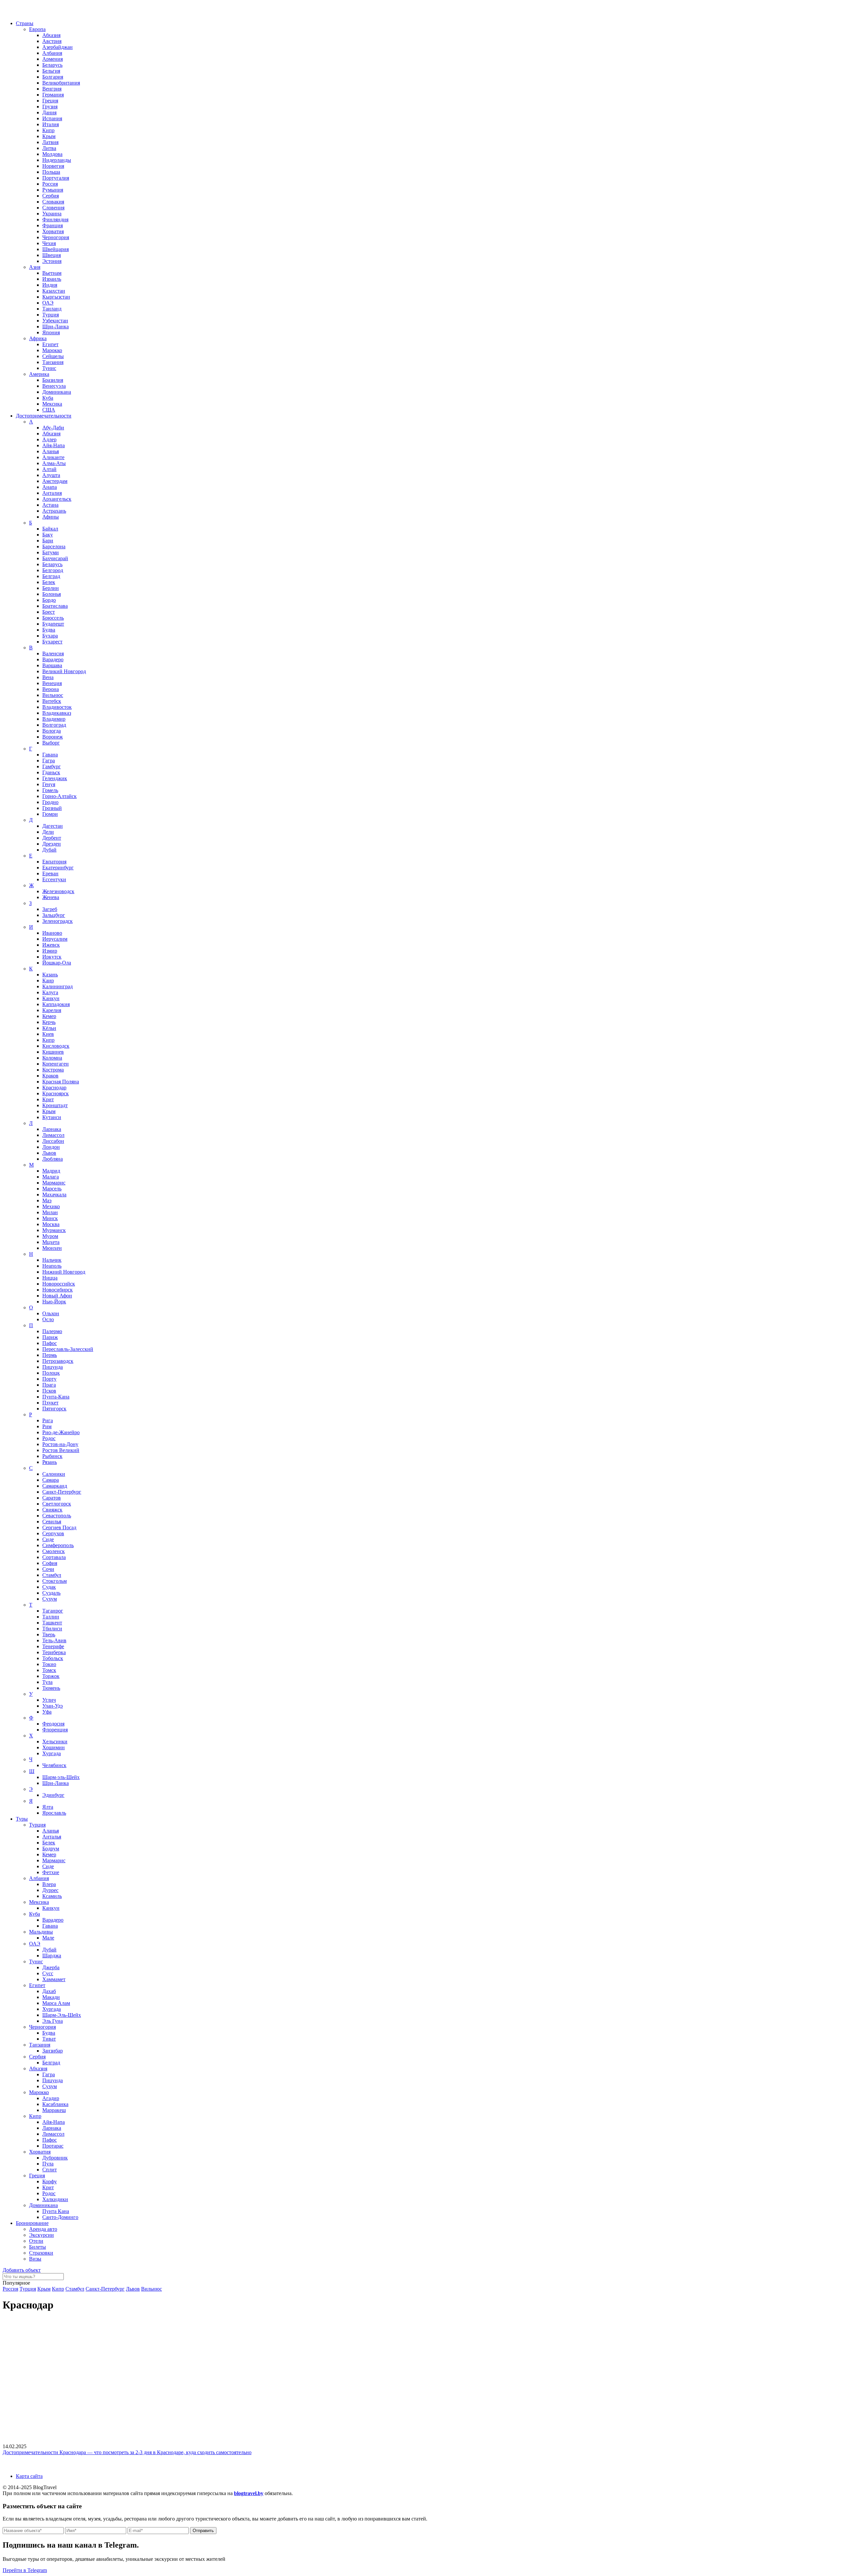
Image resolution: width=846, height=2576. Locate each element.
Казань (50, 975)
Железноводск (58, 891)
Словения (53, 208)
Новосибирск (58, 1290)
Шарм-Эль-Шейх (62, 2015)
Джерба (51, 1967)
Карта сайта (29, 2476)
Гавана (50, 755)
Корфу (50, 2181)
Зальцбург (54, 915)
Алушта (51, 475)
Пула (48, 2164)
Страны (25, 23)
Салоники (54, 1474)
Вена (48, 677)
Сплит (50, 2170)
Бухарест (52, 642)
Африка (38, 338)
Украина (52, 214)
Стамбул (52, 1575)
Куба (48, 398)
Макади (51, 1997)
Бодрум (51, 1849)
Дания (49, 112)
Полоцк (51, 1373)
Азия (35, 267)
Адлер (49, 439)
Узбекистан (55, 321)
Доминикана (57, 392)
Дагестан (53, 826)
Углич (49, 1700)
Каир (48, 980)
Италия (51, 124)
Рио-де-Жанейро (61, 1432)
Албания (52, 53)
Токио (49, 1664)
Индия (50, 285)
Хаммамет (54, 1979)
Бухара (50, 636)
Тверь (49, 1634)
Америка (39, 374)
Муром (50, 1236)
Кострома (53, 1070)
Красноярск (56, 1093)
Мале (48, 1938)
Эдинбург (53, 1795)
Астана (50, 505)
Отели (36, 2241)
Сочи (48, 1569)
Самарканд (55, 1486)
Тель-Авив (54, 1640)
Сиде (48, 1539)
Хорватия (53, 231)
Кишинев (53, 1052)
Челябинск (54, 1765)
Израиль (52, 279)
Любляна (53, 1159)
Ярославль (54, 1813)
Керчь (49, 1022)
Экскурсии (41, 2235)
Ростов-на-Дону (60, 1444)
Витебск (52, 701)
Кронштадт (55, 1105)
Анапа (50, 487)
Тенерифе (53, 1646)
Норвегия (53, 166)
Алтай (49, 469)
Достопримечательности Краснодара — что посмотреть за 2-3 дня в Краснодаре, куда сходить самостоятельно (127, 2452)
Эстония (52, 261)
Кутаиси (52, 1117)
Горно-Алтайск (59, 796)
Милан (50, 1212)
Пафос (50, 1343)
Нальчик (52, 1260)
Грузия (50, 107)
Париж (50, 1337)
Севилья (52, 1522)
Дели (48, 832)
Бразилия (53, 380)
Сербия (51, 196)
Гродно (50, 802)
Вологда (52, 731)
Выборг (51, 743)
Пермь (50, 1355)
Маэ (47, 1200)
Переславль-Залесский (68, 1349)
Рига (48, 1420)
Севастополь (57, 1516)
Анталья (52, 1837)
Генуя (49, 784)
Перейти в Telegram (25, 2570)
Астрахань (54, 511)
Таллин (51, 1617)
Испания (52, 118)
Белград (51, 576)
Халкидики (55, 2199)
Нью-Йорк (54, 1302)
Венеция (52, 683)
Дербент (52, 838)
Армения (53, 59)
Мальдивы (41, 1932)
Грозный (52, 808)
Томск (49, 1670)
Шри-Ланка (56, 327)
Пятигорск (54, 1409)
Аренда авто (43, 2229)
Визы (35, 2259)
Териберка (54, 1652)
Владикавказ (57, 713)
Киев (48, 1034)
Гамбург (52, 766)
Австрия (52, 41)
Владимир (54, 719)
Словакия (53, 202)
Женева (51, 897)
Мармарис (54, 1183)
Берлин (51, 588)
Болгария (53, 77)
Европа (37, 29)
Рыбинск (52, 1456)
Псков (49, 1391)
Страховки (41, 2253)
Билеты (38, 2247)
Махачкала (54, 1195)
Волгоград (54, 725)
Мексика (52, 404)
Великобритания (61, 83)
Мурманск (54, 1230)
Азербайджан (58, 47)
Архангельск (57, 499)
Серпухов (53, 1533)
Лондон (51, 1147)
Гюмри (50, 814)
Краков (50, 1076)
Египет (50, 344)
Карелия (52, 1010)
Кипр (48, 130)
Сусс (48, 1973)
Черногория (56, 237)
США (49, 410)
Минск (50, 1218)
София (50, 1563)
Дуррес (50, 1890)
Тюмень (51, 1688)
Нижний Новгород (64, 1272)
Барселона (54, 546)
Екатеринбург (58, 868)
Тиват (49, 2039)
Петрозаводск (58, 1361)
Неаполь (52, 1266)
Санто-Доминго (60, 2217)
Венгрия (52, 89)
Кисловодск (56, 1046)
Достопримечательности (44, 416)
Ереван (50, 873)
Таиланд (52, 309)
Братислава (55, 606)
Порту (49, 1379)
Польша (51, 172)
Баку (48, 535)
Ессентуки (54, 879)
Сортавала (54, 1557)
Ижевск (51, 945)
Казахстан (54, 291)
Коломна (52, 1058)
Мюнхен (52, 1248)
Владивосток (57, 707)
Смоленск (54, 1551)
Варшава (52, 665)
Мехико (51, 1206)
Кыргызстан (56, 297)
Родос (49, 1438)
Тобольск (53, 1658)
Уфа (47, 1712)
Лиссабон (53, 1141)
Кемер (49, 1016)
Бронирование (32, 2223)
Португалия (56, 178)
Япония (51, 332)
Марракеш (54, 2110)
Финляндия (55, 219)
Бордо (49, 600)
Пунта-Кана (56, 1397)
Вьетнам (52, 273)
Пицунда (53, 1367)
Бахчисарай (55, 558)
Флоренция (55, 1730)
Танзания (53, 362)
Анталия (52, 493)
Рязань (50, 1462)
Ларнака (52, 1129)
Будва (49, 630)
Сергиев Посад (59, 1527)
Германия (53, 95)
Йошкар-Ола (57, 963)
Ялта (48, 1807)
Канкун (51, 998)
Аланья (51, 451)
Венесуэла (54, 386)
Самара (51, 1480)
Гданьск (51, 772)
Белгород (53, 570)
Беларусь (52, 65)
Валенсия (53, 653)
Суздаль (51, 1593)
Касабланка (55, 2104)
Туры (22, 1819)
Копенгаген (56, 1064)
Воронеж (53, 737)
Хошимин (54, 1747)
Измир (50, 951)
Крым (49, 136)
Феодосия (53, 1724)
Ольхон (51, 1313)
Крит (48, 1099)
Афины (51, 517)
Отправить (203, 2531)
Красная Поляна (61, 1082)
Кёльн (49, 1028)
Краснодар (54, 1088)
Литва (49, 148)
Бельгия (51, 71)
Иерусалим (55, 939)
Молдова (52, 154)
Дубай (49, 850)
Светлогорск (57, 1504)
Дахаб (49, 1991)
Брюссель (53, 618)
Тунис (49, 368)
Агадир (51, 2098)
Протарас (53, 2146)
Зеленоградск (58, 921)
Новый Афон (57, 1296)
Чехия (49, 243)
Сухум (50, 1599)
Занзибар (53, 2051)
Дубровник (55, 2158)
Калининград (58, 986)
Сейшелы (53, 356)
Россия (50, 184)
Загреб (50, 909)
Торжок (51, 1676)
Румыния (53, 190)
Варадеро (53, 659)
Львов (49, 1153)
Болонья (52, 594)
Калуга (50, 992)
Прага (49, 1385)
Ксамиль (52, 1896)
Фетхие (51, 1872)
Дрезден (52, 844)
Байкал (50, 529)
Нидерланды (57, 160)
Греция (50, 101)
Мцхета (51, 1242)
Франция (53, 225)
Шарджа (52, 1956)
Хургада (52, 1753)
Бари (48, 541)
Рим (47, 1426)
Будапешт (53, 624)
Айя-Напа (54, 445)
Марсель (52, 1189)
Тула (47, 1682)
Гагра (49, 761)
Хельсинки (55, 1742)
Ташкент (52, 1623)
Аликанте (53, 457)
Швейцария (56, 249)
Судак (49, 1587)
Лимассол (53, 1135)
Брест (49, 612)
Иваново (52, 933)
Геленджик (55, 778)
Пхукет (50, 1403)
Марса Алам (56, 2003)
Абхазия (51, 35)
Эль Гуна (53, 2021)
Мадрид (51, 1171)
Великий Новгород (64, 671)
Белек (49, 582)
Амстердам (55, 481)
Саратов (52, 1498)
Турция (51, 315)
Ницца (50, 1278)
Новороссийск (59, 1284)
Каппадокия (56, 1004)
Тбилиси (52, 1629)
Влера (49, 1884)
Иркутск (52, 957)
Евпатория (54, 862)
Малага (51, 1177)
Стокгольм (55, 1581)
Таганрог (53, 1611)
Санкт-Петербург (62, 1492)
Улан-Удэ (53, 1706)
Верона (51, 689)
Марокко (52, 350)
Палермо (52, 1331)
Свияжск (52, 1510)
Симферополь (58, 1545)
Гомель (50, 790)
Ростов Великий (61, 1450)
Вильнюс (53, 695)
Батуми (51, 552)
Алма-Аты (54, 463)
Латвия (50, 142)
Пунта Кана (56, 2211)
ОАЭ (48, 303)
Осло (48, 1319)
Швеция (52, 255)
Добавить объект (22, 2270)
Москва (51, 1224)
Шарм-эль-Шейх (61, 1777)
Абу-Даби (53, 428)
